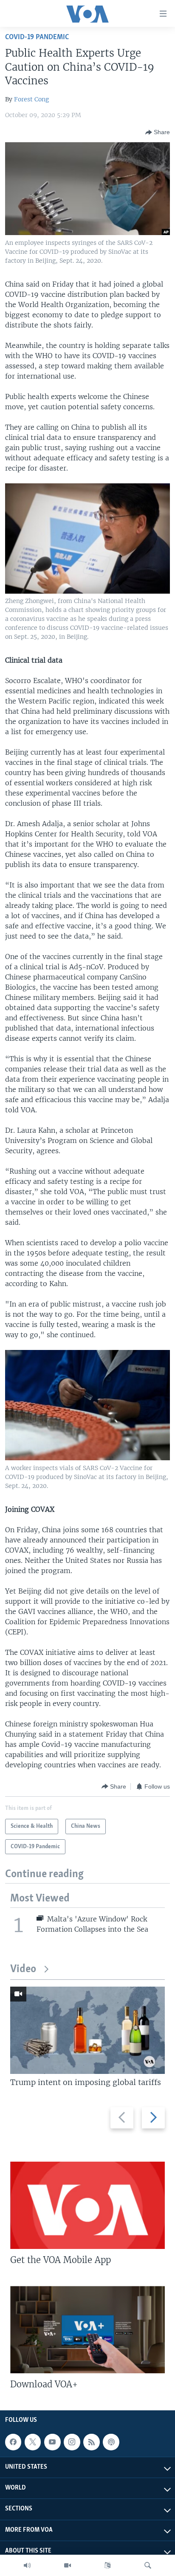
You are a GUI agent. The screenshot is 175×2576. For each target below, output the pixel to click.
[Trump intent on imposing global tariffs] (87, 2030)
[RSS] (91, 2442)
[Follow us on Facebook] (13, 2442)
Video (23, 1969)
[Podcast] (111, 2442)
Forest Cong (31, 99)
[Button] (158, 132)
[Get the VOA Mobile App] (87, 2205)
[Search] (148, 2565)
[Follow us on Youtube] (52, 2442)
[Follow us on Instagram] (72, 2442)
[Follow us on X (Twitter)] (33, 2442)
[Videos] (68, 2565)
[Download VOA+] (87, 2330)
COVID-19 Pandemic (37, 37)
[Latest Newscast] (27, 2565)
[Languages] (107, 2565)
